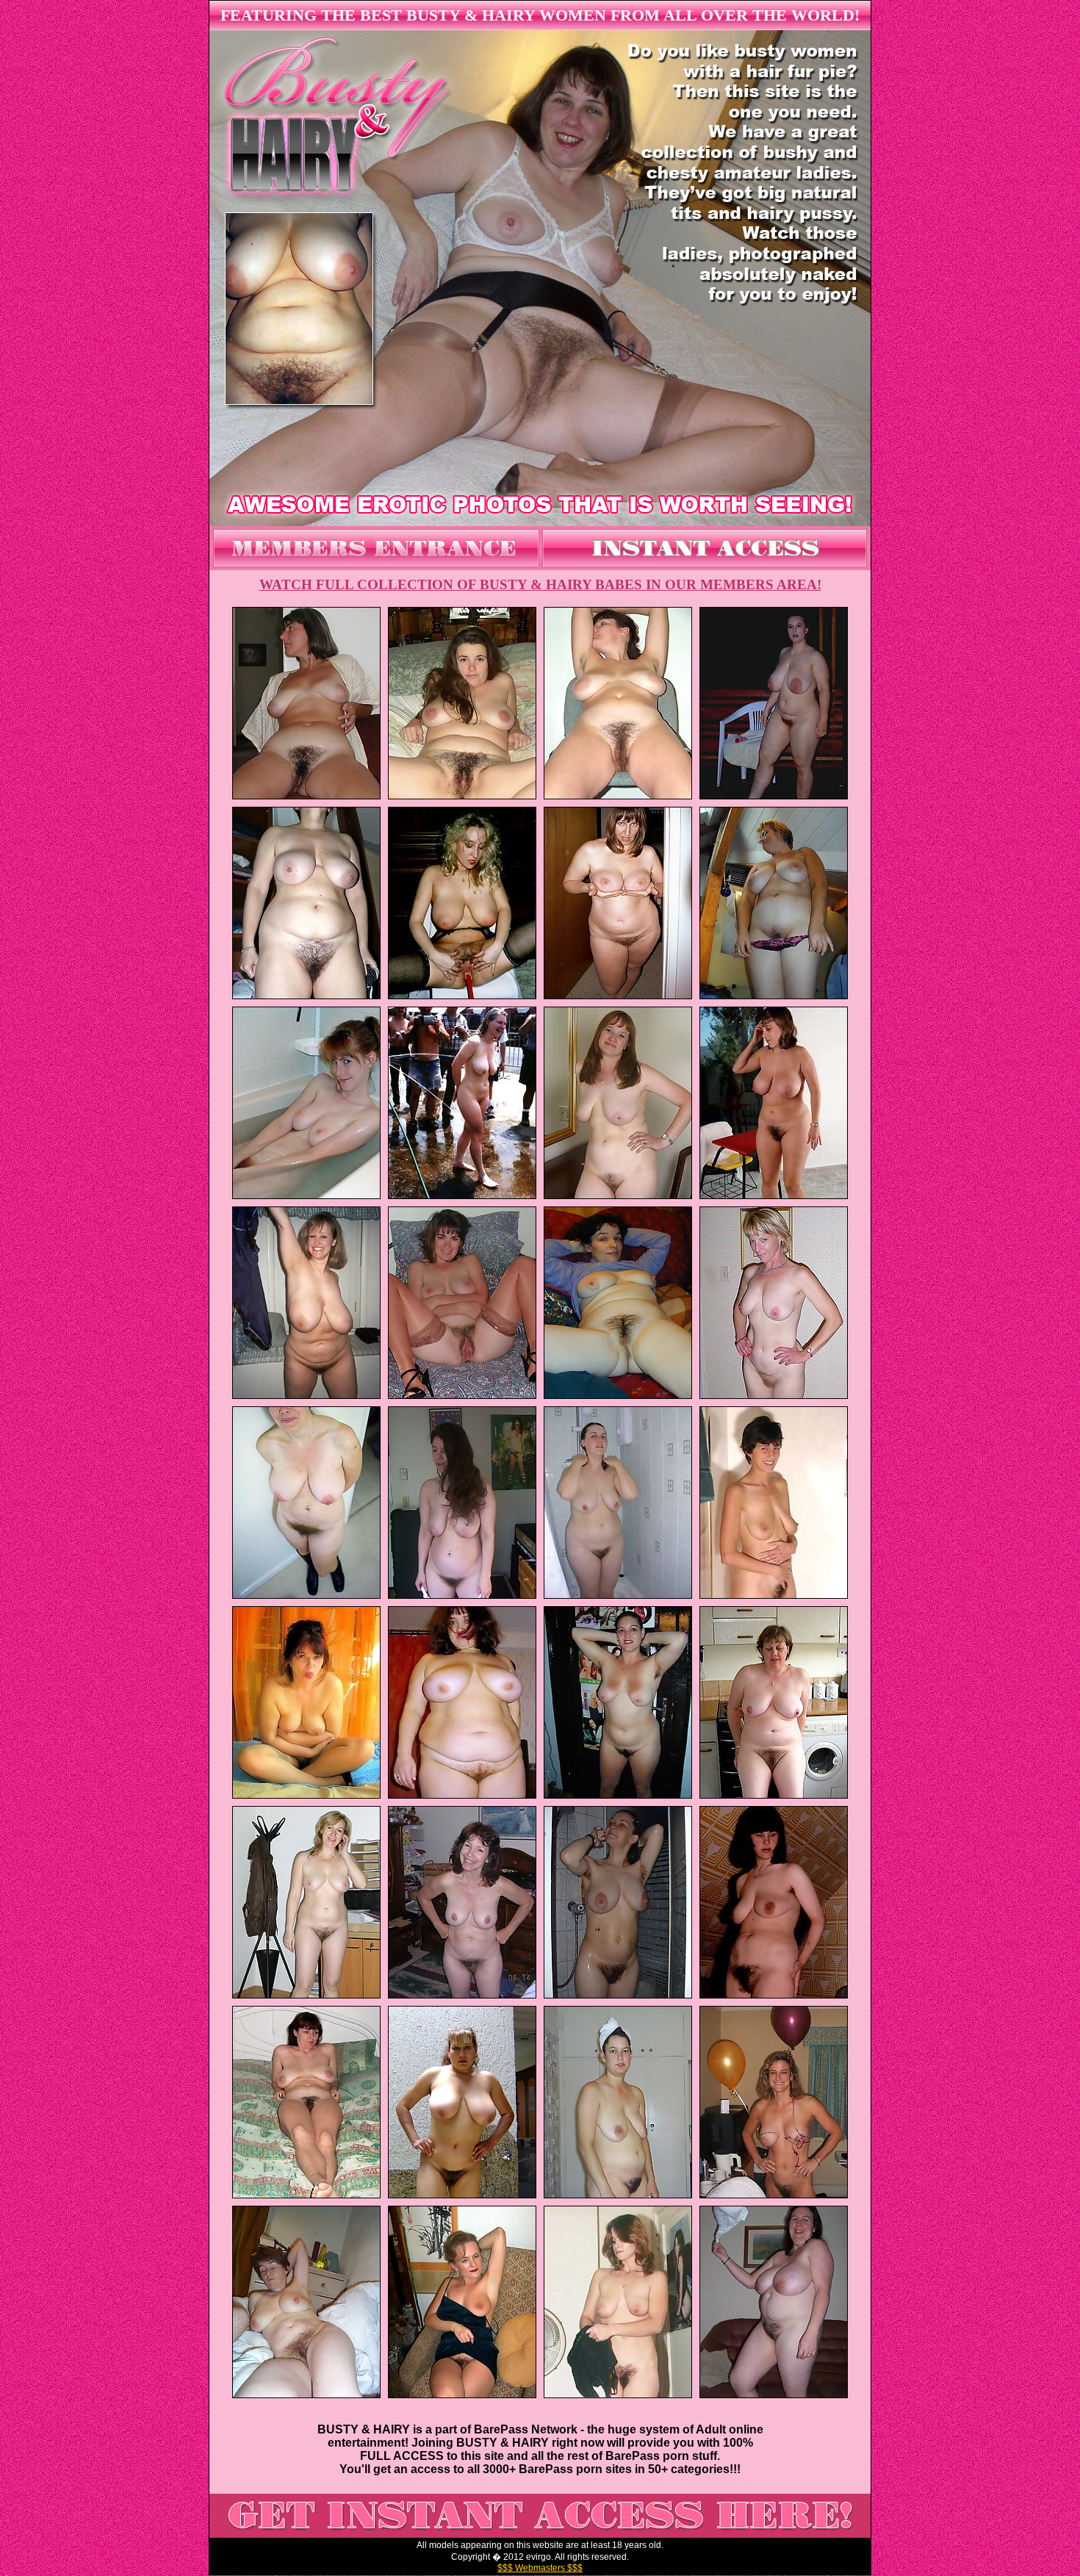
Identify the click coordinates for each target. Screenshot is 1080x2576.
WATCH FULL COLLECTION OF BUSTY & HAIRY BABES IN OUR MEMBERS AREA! (540, 584)
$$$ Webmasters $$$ (540, 2568)
